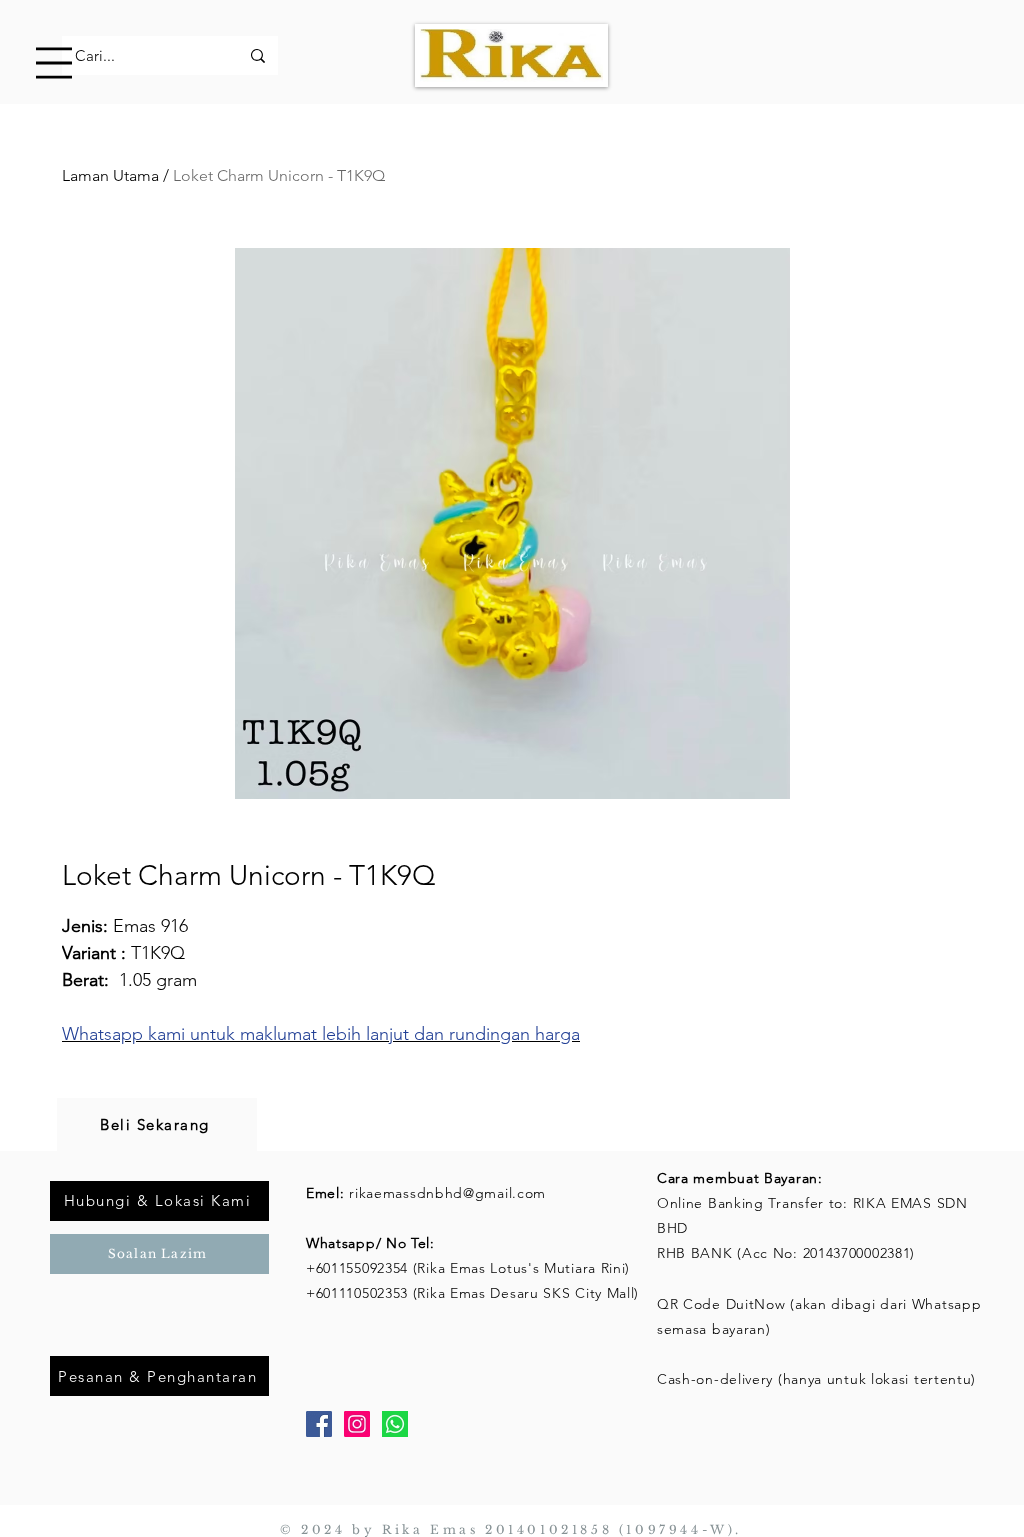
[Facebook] (319, 1424)
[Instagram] (357, 1424)
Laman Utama (110, 175)
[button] (54, 63)
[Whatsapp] (395, 1424)
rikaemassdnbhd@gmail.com (447, 1193)
